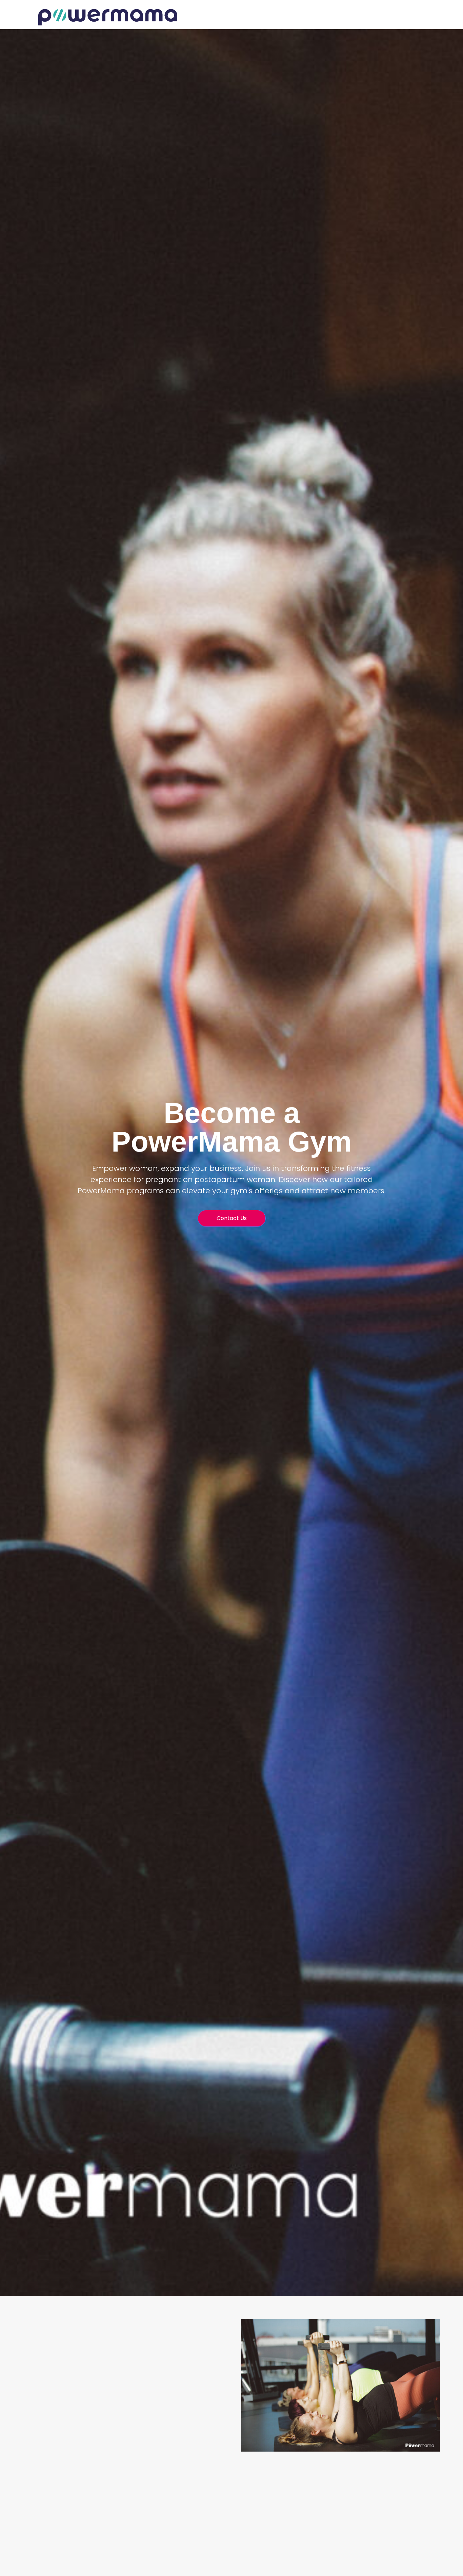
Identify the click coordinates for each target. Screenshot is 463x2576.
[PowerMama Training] (108, 17)
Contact (410, 17)
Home (384, 17)
